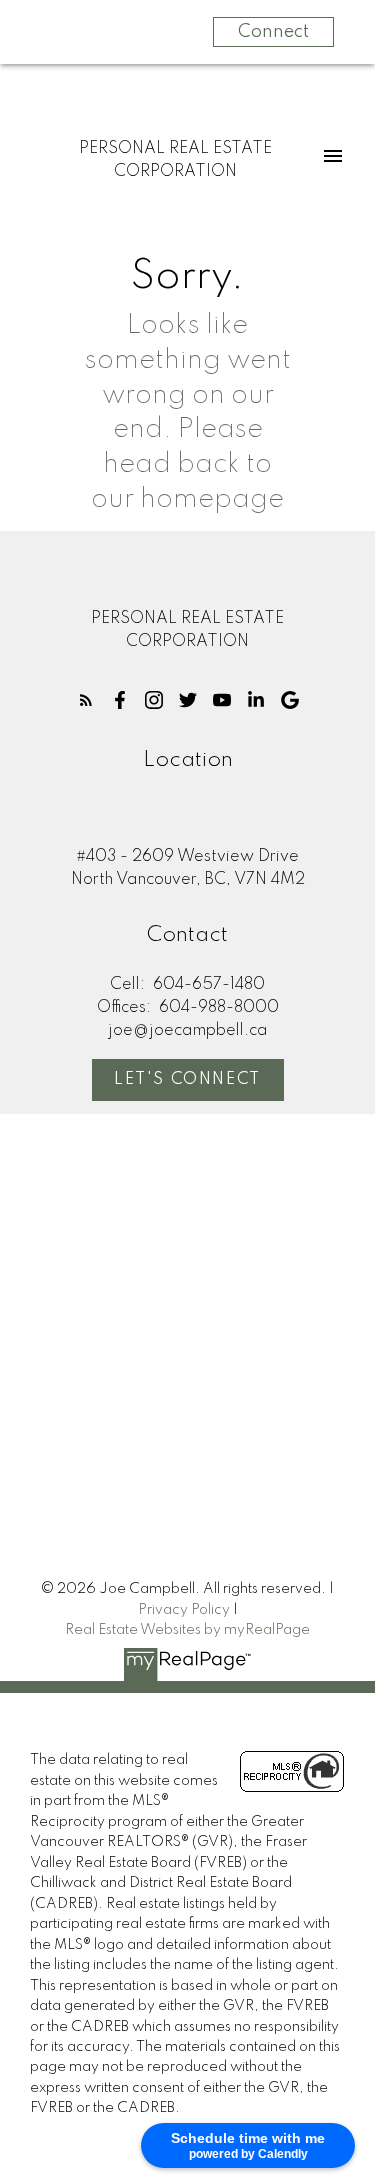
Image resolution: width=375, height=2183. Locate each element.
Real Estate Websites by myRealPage (187, 1630)
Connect (273, 32)
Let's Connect (187, 1080)
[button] (86, 700)
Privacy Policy (184, 1610)
